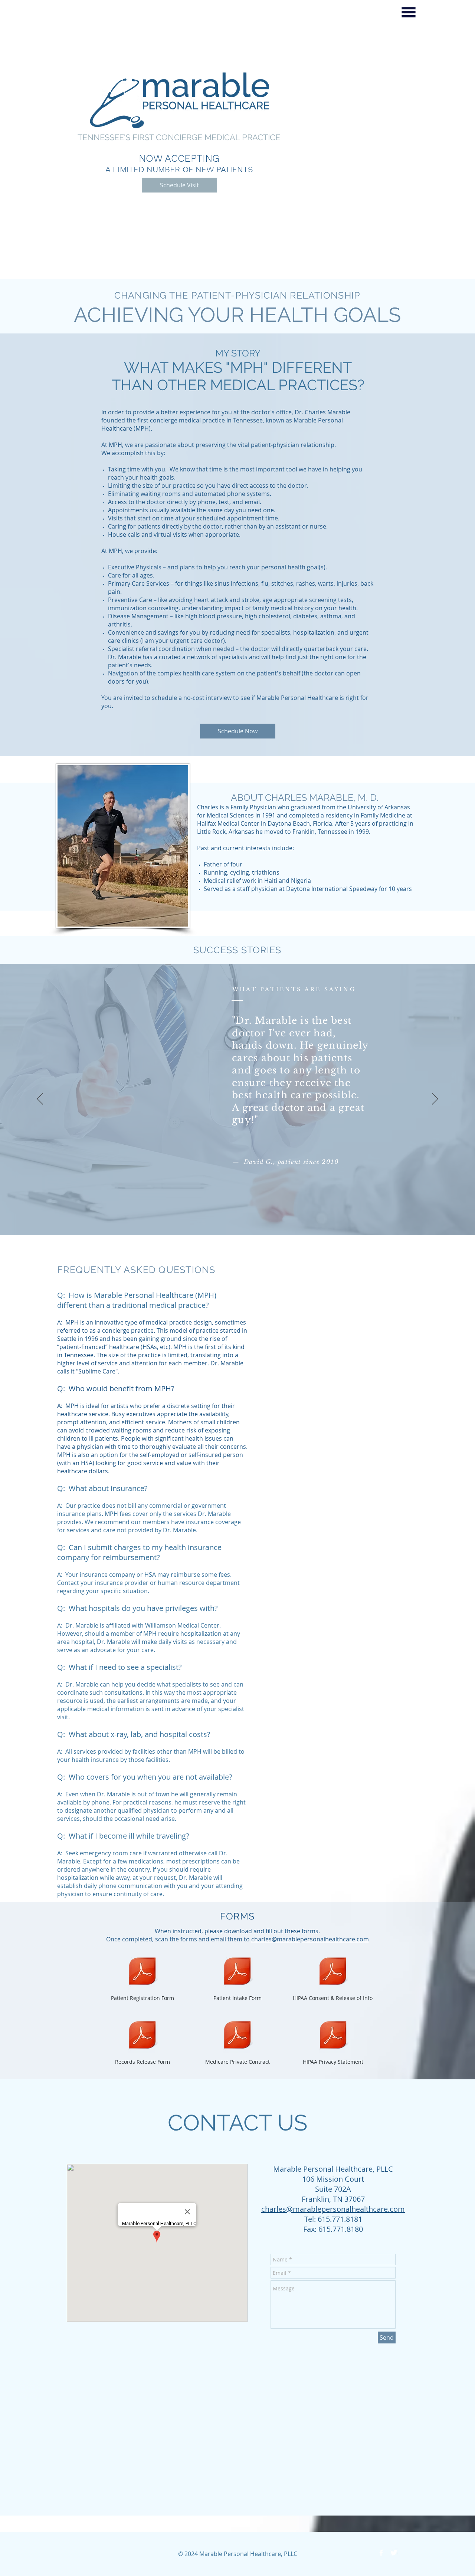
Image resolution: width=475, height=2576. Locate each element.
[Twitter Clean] (394, 2553)
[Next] (435, 1099)
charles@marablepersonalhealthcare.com (310, 1939)
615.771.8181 (340, 2219)
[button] (409, 12)
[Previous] (40, 1099)
